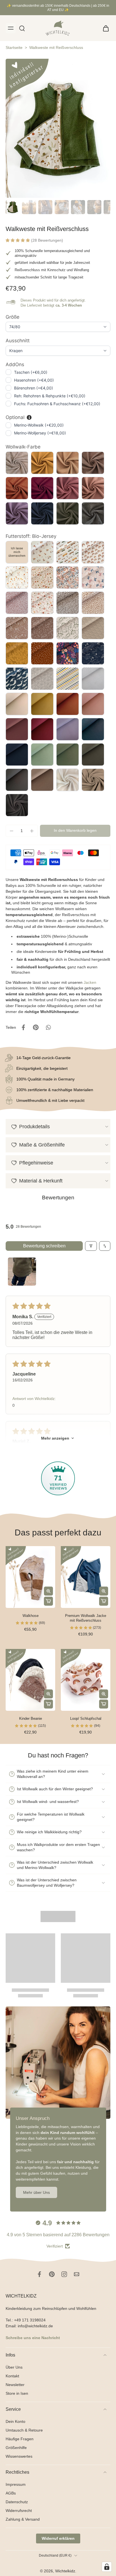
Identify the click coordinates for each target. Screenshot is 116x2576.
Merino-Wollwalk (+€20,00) (39, 425)
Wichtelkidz (65, 2571)
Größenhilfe (16, 2448)
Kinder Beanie (31, 1719)
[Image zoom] (58, 128)
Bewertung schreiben (44, 1246)
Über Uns (14, 2367)
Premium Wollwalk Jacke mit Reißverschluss (86, 1618)
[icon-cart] (104, 28)
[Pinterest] (52, 2274)
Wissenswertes (19, 2456)
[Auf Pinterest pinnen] (36, 1027)
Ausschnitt (18, 341)
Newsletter (15, 2384)
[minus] (12, 831)
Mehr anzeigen (55, 1438)
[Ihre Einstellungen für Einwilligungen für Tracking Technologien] (107, 2567)
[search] (22, 28)
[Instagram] (64, 2274)
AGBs (11, 2493)
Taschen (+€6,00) (31, 372)
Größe (13, 317)
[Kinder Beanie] (30, 1680)
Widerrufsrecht (19, 2511)
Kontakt (12, 2376)
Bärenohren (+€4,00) (34, 388)
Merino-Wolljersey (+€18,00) (40, 433)
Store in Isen (17, 2393)
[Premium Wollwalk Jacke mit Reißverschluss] (86, 1577)
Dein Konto (15, 2421)
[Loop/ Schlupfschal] (86, 1680)
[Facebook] (39, 2274)
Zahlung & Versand (23, 2519)
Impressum (16, 2484)
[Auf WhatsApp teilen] (48, 1027)
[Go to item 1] (22, 1272)
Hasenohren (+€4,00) (34, 380)
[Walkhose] (30, 1577)
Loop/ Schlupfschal (86, 1719)
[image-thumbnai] (13, 207)
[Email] (77, 2274)
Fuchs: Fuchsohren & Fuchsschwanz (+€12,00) (57, 404)
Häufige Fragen (20, 2439)
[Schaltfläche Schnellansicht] (48, 1591)
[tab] (10, 1605)
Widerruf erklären (58, 2538)
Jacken (90, 982)
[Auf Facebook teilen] (23, 1027)
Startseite (14, 47)
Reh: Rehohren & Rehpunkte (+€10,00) (50, 396)
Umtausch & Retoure (24, 2430)
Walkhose (31, 1616)
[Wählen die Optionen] (48, 1601)
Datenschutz (17, 2502)
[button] (18, 240)
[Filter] (91, 1246)
